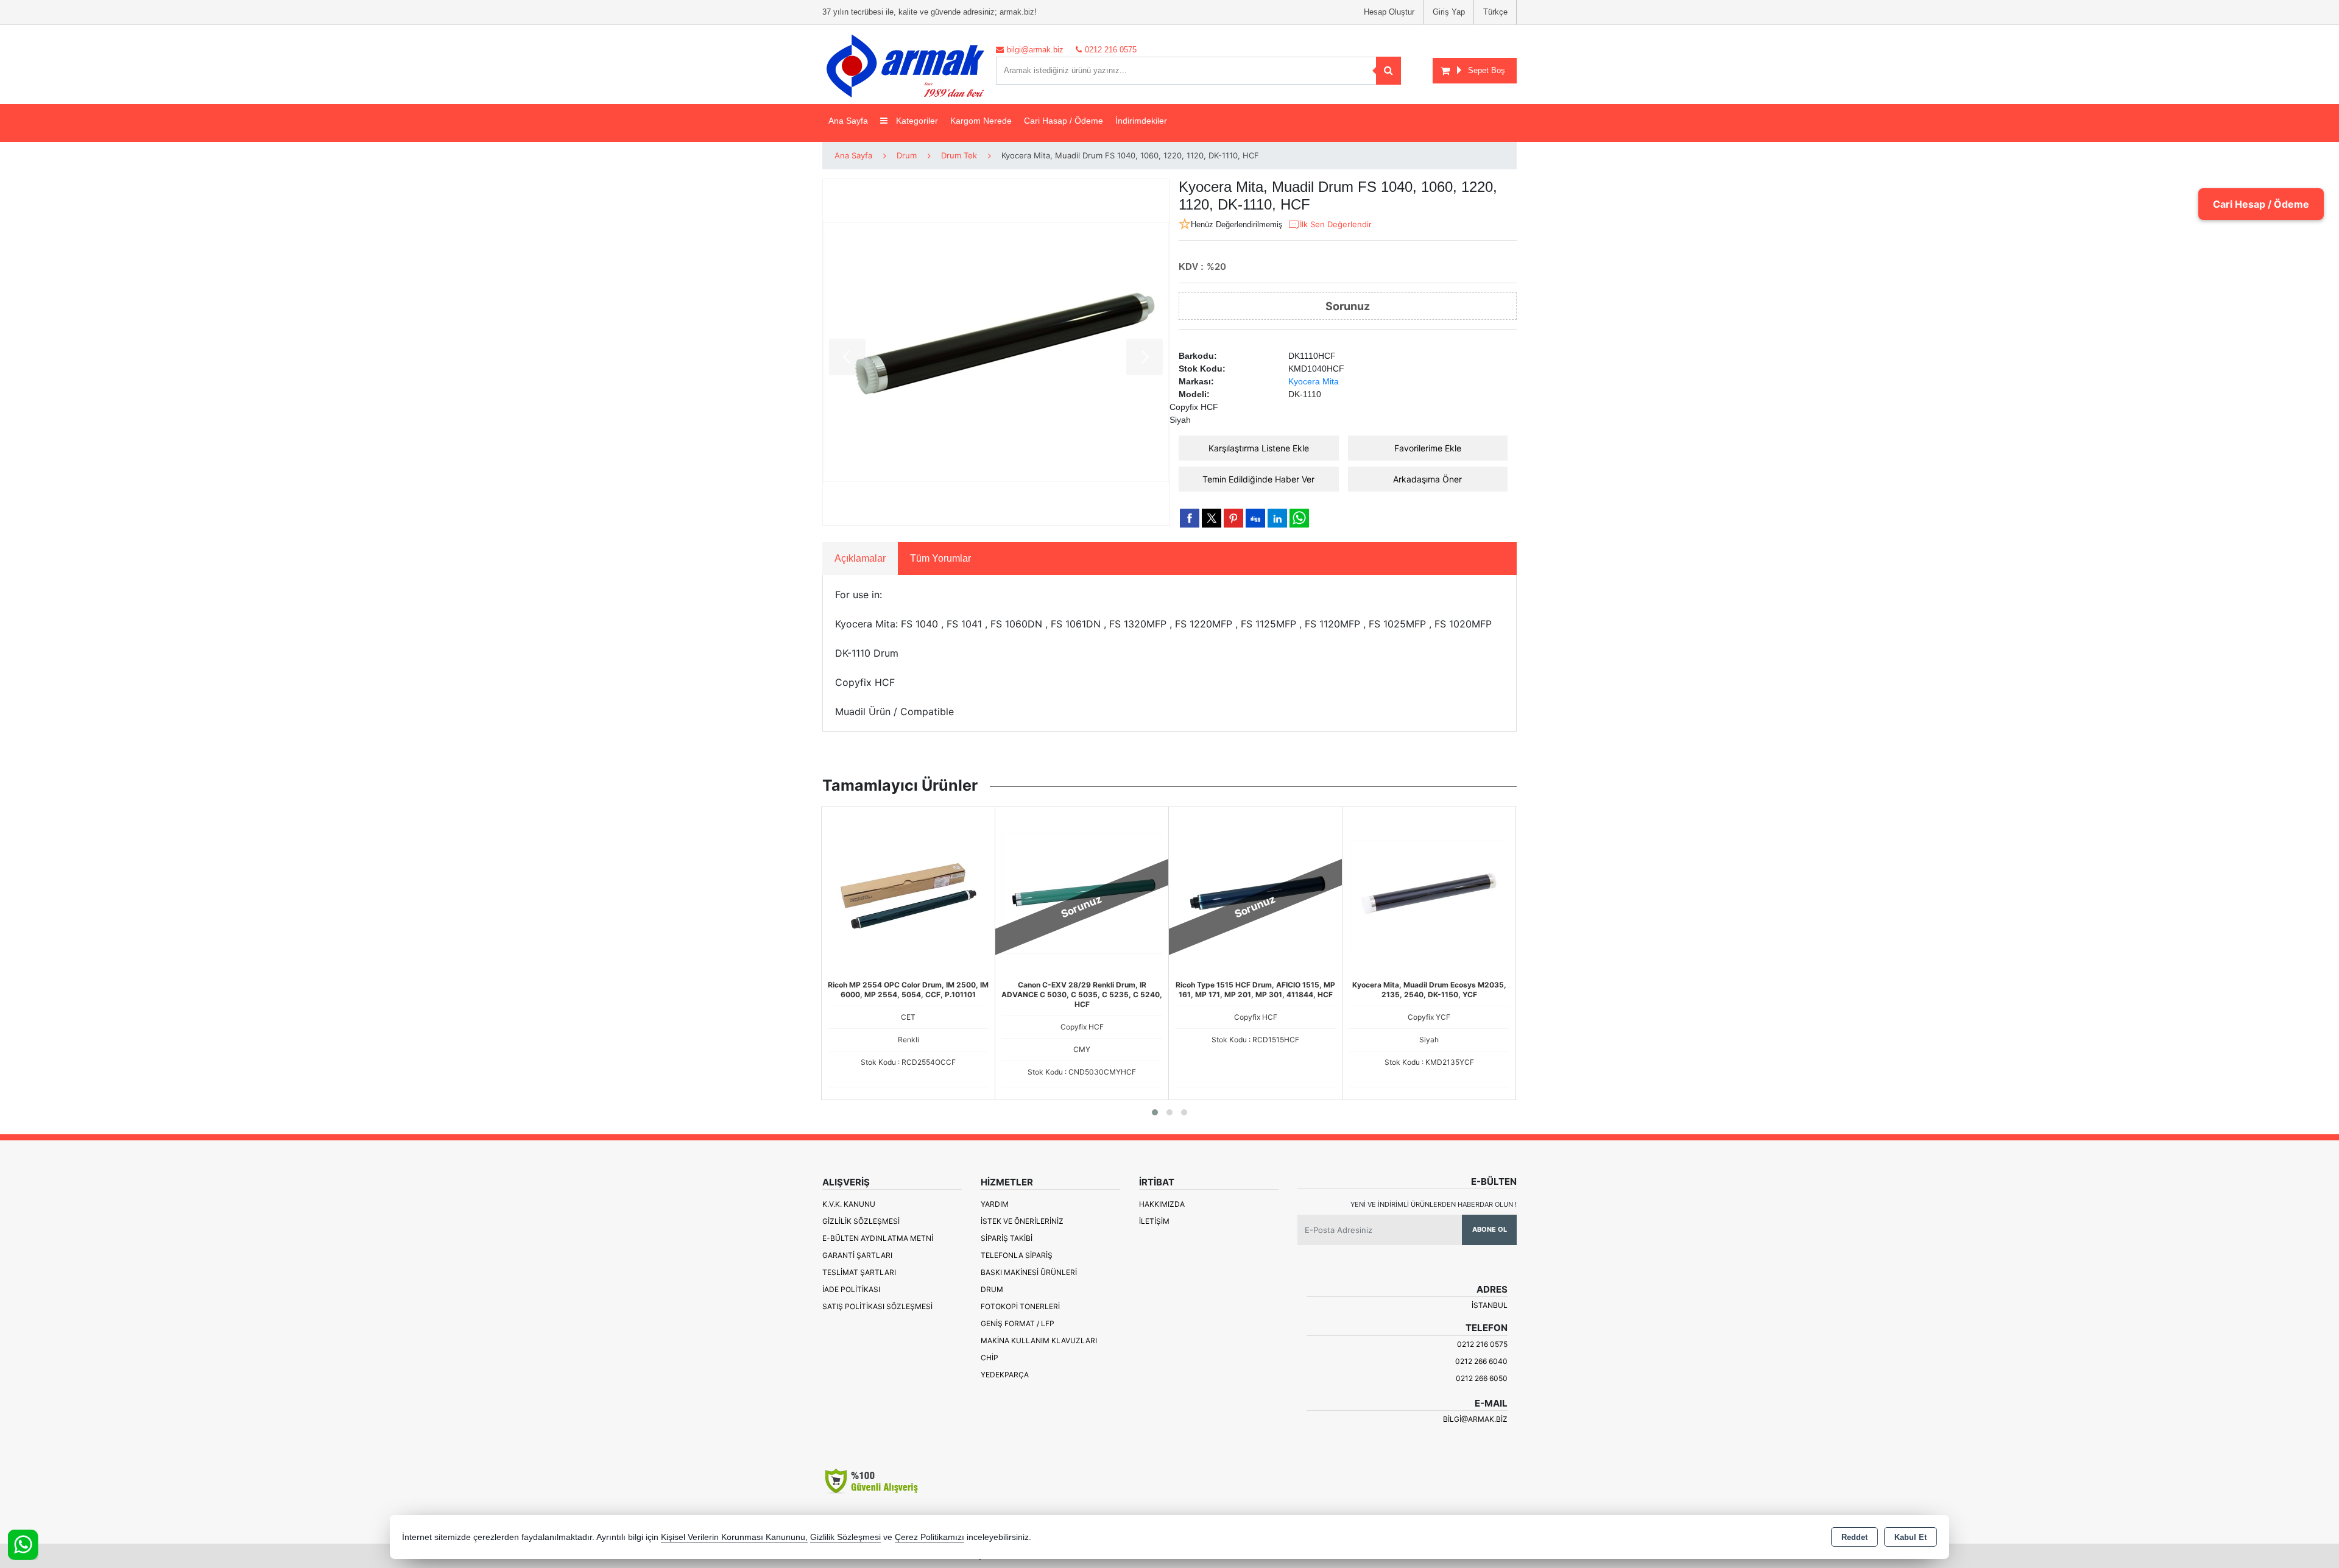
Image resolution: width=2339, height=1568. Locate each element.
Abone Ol (1490, 1229)
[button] (1155, 1112)
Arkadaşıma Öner (1427, 479)
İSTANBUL (1490, 1305)
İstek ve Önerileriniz (1022, 1221)
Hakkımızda (1162, 1204)
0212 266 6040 (1481, 1361)
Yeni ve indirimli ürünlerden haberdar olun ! (1434, 1204)
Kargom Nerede (981, 121)
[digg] (1255, 518)
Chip (990, 1358)
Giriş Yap (1449, 12)
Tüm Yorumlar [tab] (940, 558)
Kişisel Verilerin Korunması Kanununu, (734, 1537)
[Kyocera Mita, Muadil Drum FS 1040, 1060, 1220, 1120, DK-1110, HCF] (996, 352)
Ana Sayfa (848, 121)
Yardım (995, 1204)
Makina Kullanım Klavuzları (1039, 1340)
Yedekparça (1005, 1375)
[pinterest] (1233, 518)
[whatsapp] (1299, 518)
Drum (992, 1289)
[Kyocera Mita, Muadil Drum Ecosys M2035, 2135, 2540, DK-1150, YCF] (1429, 892)
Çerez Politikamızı (930, 1537)
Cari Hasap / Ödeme (1064, 121)
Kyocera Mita (1314, 381)
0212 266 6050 (1482, 1378)
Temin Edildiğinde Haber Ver (1258, 479)
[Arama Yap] (1388, 71)
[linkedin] (1277, 518)
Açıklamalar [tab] (860, 558)
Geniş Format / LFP (1018, 1323)
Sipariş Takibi (1007, 1238)
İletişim (1154, 1221)
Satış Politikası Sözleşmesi (877, 1306)
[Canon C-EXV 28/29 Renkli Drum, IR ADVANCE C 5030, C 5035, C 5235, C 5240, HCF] (1082, 892)
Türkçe (1495, 12)
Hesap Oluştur (1389, 12)
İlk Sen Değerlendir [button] (1336, 224)
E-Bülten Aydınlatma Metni (878, 1238)
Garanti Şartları (857, 1255)
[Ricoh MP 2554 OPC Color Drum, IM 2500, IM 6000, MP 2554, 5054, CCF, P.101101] (908, 892)
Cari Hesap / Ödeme (2261, 204)
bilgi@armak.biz (1475, 1419)
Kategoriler (916, 121)
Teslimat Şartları (859, 1272)
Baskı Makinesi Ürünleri (1029, 1272)
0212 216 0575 (1482, 1344)
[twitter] (1212, 518)
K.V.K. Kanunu (849, 1204)
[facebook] (1190, 518)
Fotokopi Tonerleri (1020, 1306)
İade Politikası (851, 1289)
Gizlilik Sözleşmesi (861, 1221)
